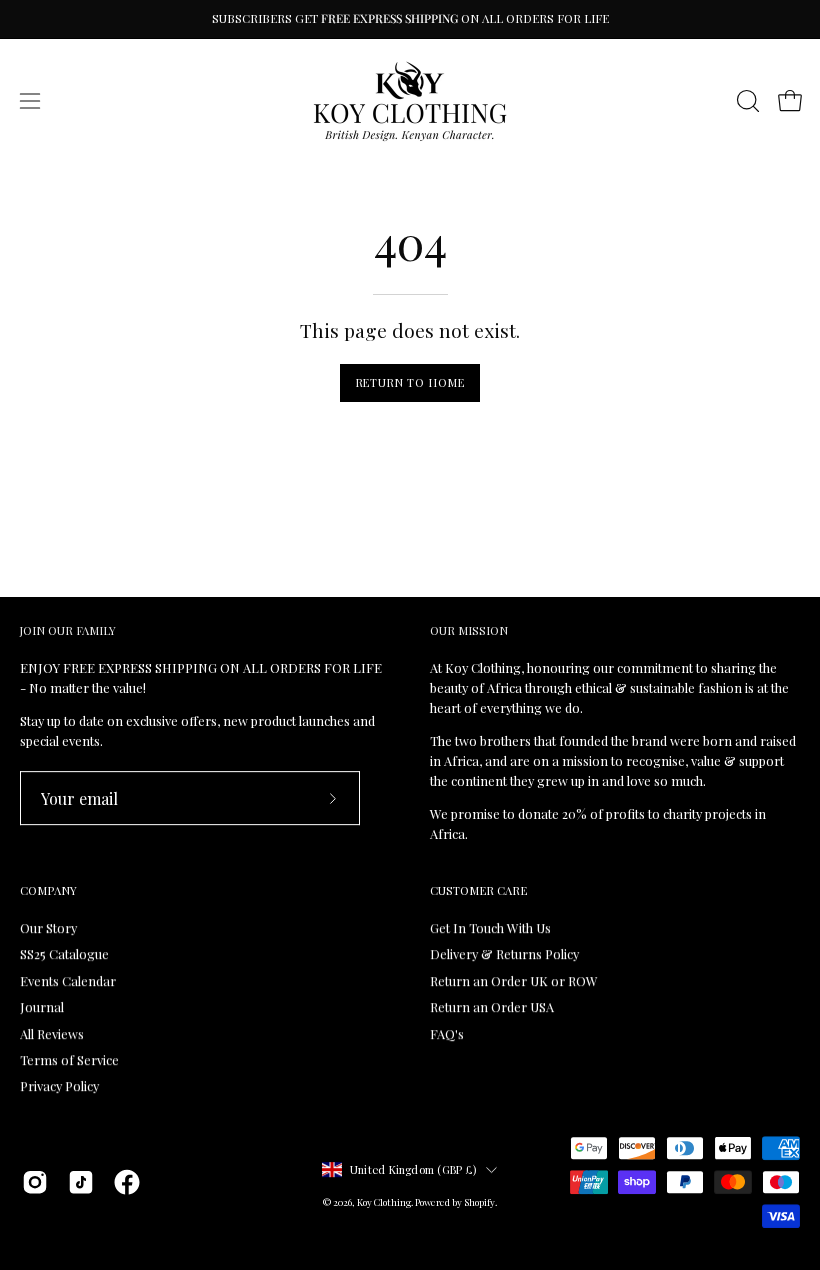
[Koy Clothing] (410, 101)
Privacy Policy (59, 1085)
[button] (746, 101)
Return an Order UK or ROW (514, 980)
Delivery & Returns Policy (504, 954)
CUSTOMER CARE (478, 891)
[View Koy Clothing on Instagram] (35, 1182)
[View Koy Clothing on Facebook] (127, 1182)
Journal (42, 1006)
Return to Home (410, 382)
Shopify (479, 1202)
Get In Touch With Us (490, 927)
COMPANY (48, 891)
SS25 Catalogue (64, 954)
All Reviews (52, 1033)
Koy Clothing (384, 1202)
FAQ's (447, 1033)
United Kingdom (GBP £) (413, 1169)
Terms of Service (69, 1059)
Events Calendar (68, 980)
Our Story (48, 927)
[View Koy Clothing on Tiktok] (81, 1182)
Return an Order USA (492, 1006)
